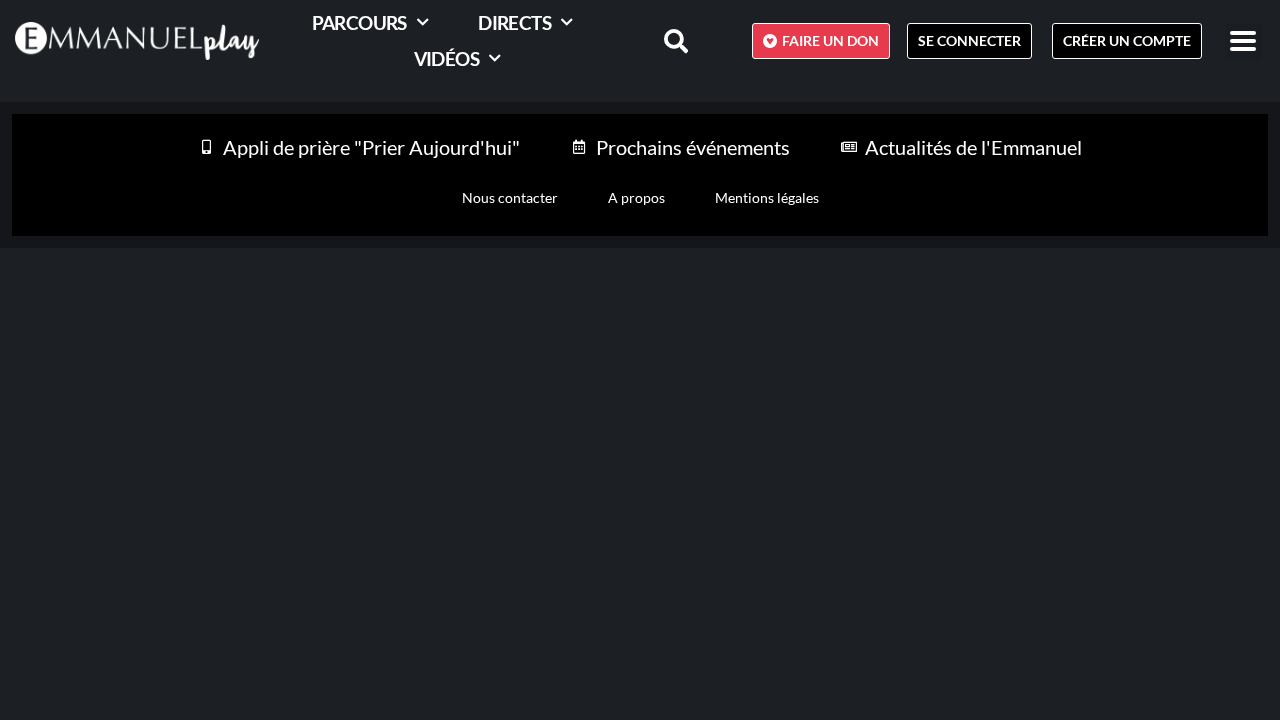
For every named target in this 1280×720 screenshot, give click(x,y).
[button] (1243, 41)
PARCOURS (359, 22)
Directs (514, 22)
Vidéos (446, 58)
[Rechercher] (664, 41)
